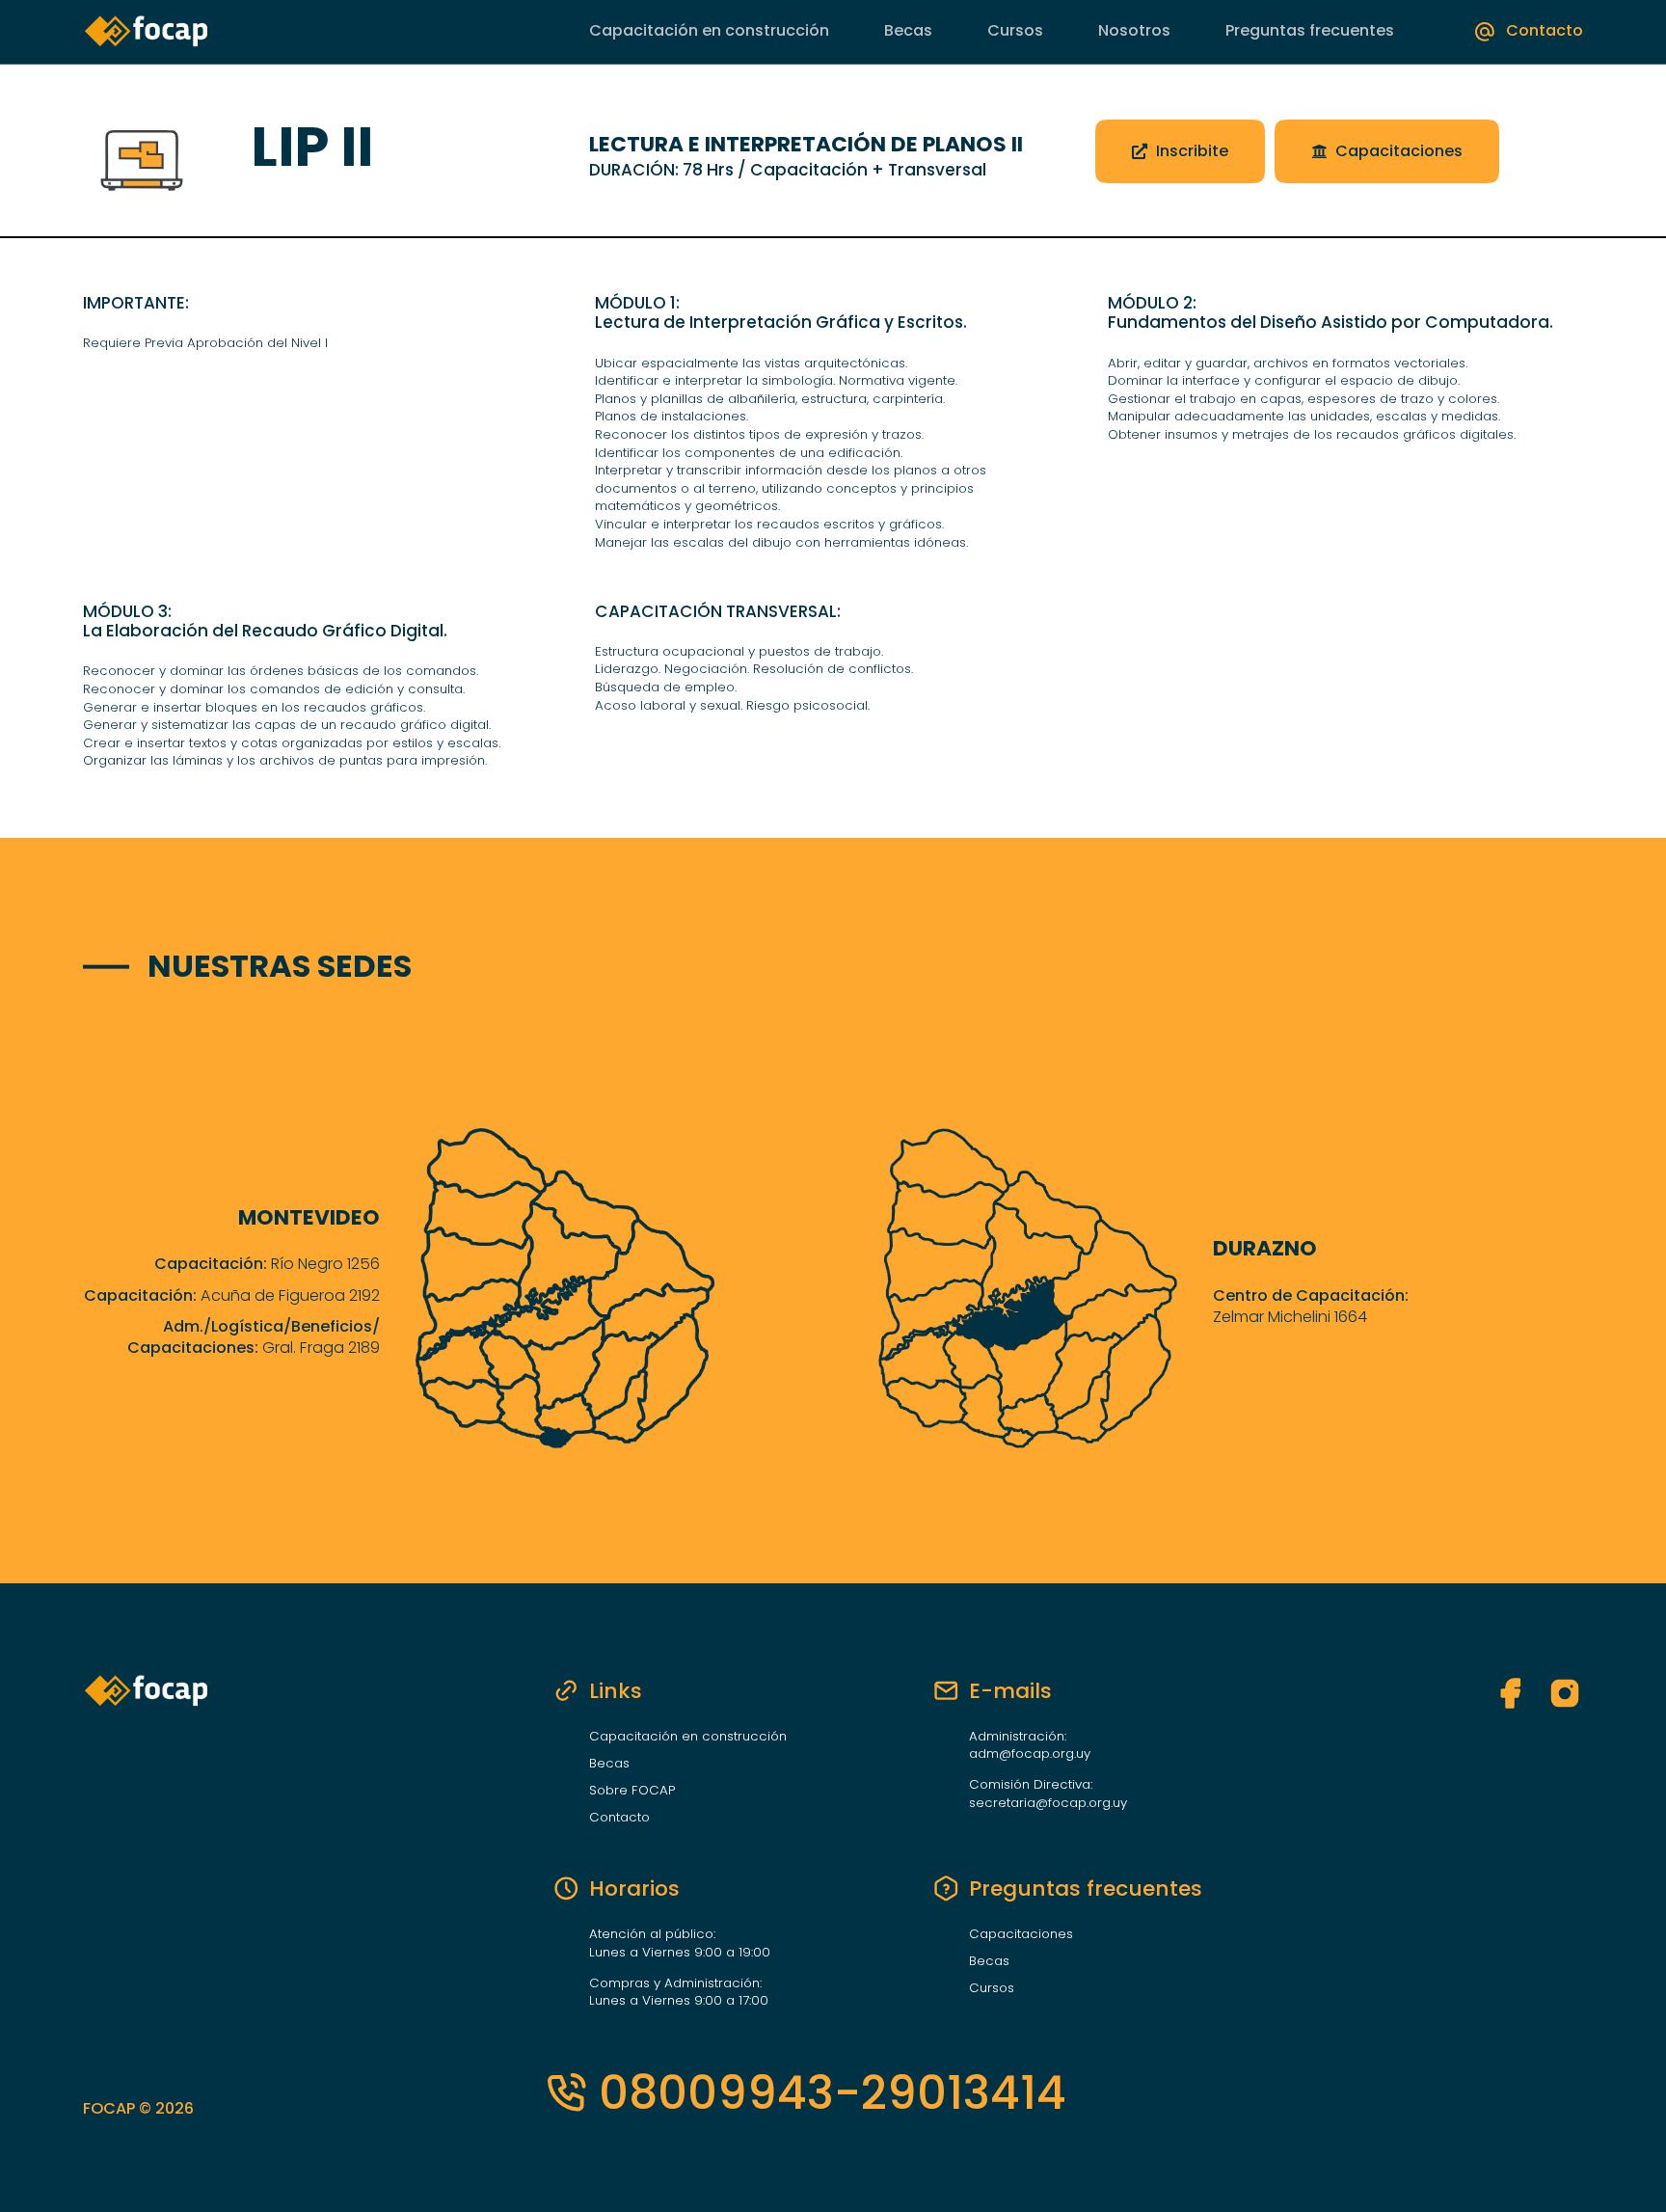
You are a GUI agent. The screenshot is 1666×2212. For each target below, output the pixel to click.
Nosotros (1134, 30)
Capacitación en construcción (709, 31)
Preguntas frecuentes (1310, 31)
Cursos (1015, 30)
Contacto (619, 1818)
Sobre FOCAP (632, 1791)
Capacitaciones (1021, 1934)
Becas (908, 30)
